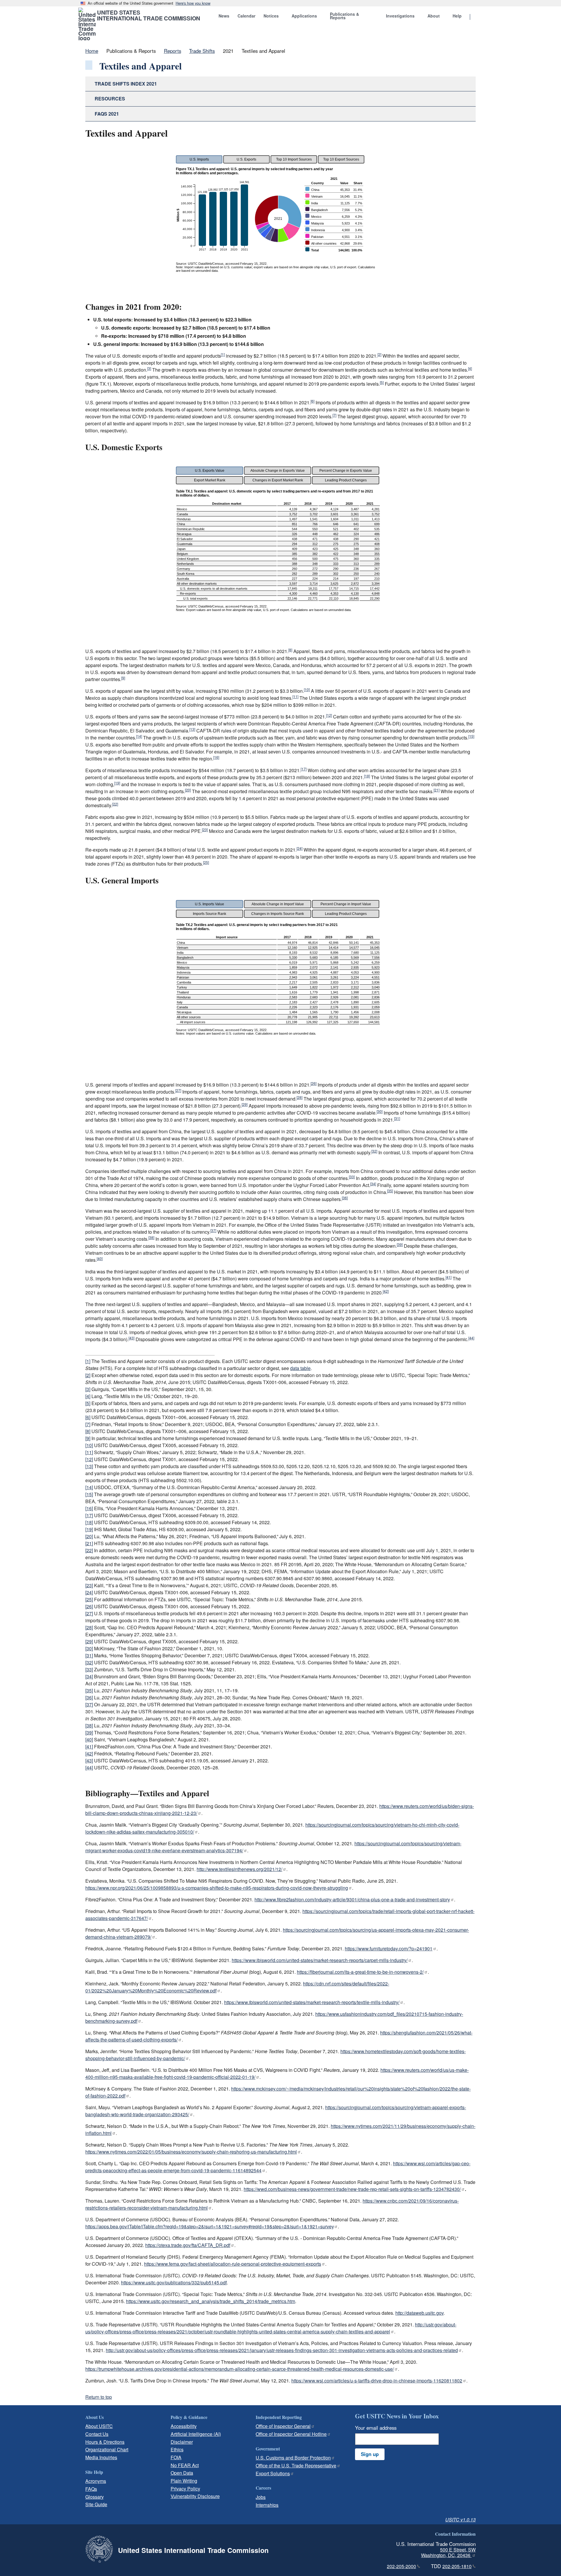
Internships (267, 2505)
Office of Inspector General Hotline (291, 2434)
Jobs (261, 2497)
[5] (382, 382)
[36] (345, 1198)
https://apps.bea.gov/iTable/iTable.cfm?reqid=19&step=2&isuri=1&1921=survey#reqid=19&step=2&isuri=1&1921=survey (209, 2226)
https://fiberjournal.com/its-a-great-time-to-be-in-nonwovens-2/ (360, 1972)
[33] (352, 1177)
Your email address (376, 2428)
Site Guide (96, 2504)
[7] (334, 415)
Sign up (370, 2454)
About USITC (99, 2426)
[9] (123, 678)
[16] (216, 757)
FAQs (91, 2489)
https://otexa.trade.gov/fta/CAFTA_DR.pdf (188, 2245)
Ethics (177, 2449)
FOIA (176, 2457)
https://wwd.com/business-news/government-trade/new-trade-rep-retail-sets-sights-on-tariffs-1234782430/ (352, 2189)
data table (300, 1368)
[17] (304, 769)
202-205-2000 (401, 2566)
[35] (390, 1191)
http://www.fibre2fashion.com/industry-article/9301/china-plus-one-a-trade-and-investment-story (352, 1899)
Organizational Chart (107, 2449)
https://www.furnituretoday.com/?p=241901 (389, 1948)
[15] (471, 736)
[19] (117, 783)
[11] (295, 696)
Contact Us (97, 2434)
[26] (314, 1083)
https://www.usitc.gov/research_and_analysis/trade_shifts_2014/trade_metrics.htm (211, 2301)
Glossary (95, 2497)
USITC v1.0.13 (460, 2520)
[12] (329, 715)
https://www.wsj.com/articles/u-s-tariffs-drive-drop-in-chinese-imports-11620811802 (377, 2381)
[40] (100, 1258)
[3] (149, 368)
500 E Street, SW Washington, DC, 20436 (448, 2552)
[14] (139, 736)
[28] (299, 1097)
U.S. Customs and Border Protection (293, 2458)
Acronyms (96, 2481)
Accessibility (184, 2426)
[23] (205, 830)
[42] (386, 1291)
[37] (213, 1230)
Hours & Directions (105, 2442)
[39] (400, 1244)
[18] (367, 776)
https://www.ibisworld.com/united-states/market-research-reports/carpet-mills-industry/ (320, 1960)
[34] (373, 1184)
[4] (470, 368)
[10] (307, 689)
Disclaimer (182, 2442)
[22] (115, 804)
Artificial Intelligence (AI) (196, 2434)
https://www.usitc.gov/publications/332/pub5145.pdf (174, 2282)
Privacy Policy (185, 2489)
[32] (374, 1151)
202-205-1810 (457, 2566)
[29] (245, 1104)
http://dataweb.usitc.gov (419, 2313)
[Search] (477, 17)
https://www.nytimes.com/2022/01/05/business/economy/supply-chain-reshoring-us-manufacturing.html (191, 2152)
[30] (380, 1111)
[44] (471, 1338)
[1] (223, 354)
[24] (299, 848)
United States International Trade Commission (149, 15)
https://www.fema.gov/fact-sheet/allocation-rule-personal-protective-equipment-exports (233, 2264)
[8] (290, 650)
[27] (178, 1090)
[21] (437, 790)
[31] (397, 1118)
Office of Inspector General (283, 2426)
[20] (188, 790)
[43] (131, 1338)
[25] (206, 862)
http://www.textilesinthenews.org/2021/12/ (239, 1869)
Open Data (182, 2473)
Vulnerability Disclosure (195, 2496)
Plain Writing (184, 2481)
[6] (312, 401)
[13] (192, 729)
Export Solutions (273, 2473)
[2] (379, 354)
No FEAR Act (185, 2465)
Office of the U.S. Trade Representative (296, 2466)
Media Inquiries (101, 2457)
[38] (151, 1237)
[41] (449, 1277)
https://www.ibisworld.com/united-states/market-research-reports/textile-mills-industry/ (312, 2002)
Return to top (99, 2397)
